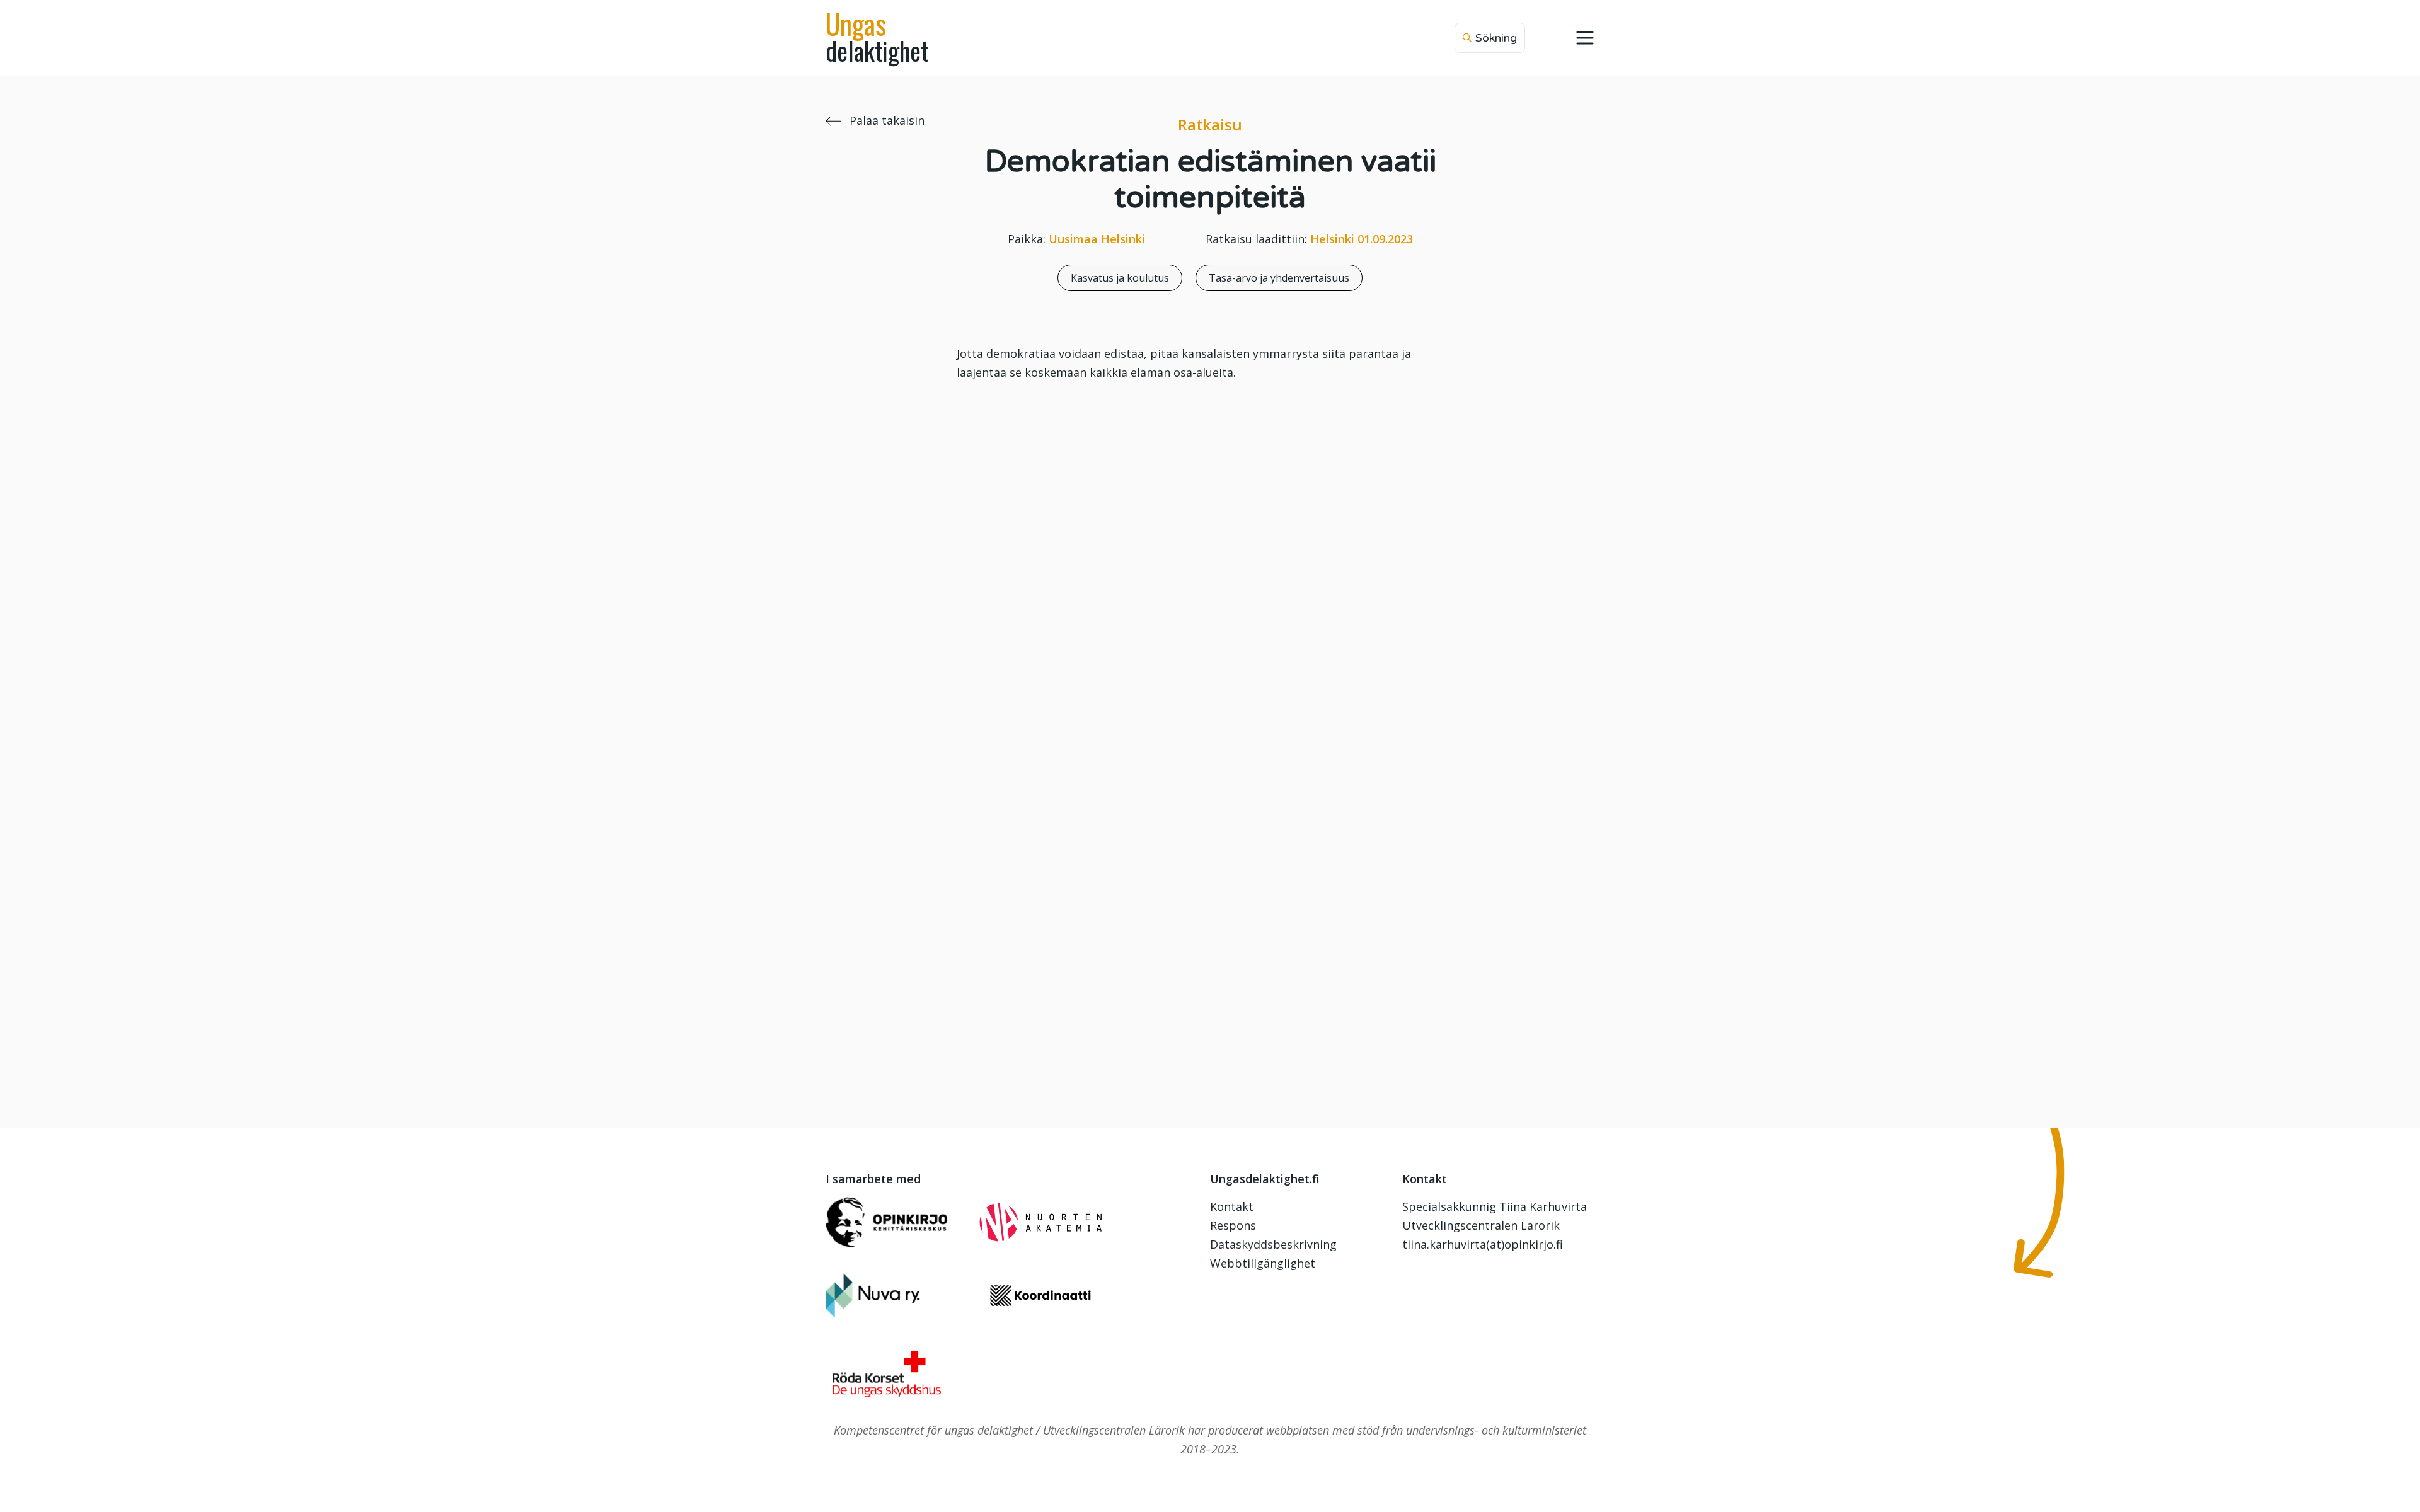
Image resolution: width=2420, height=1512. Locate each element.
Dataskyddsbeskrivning (1273, 1244)
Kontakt (1232, 1206)
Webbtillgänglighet (1263, 1263)
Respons (1233, 1225)
